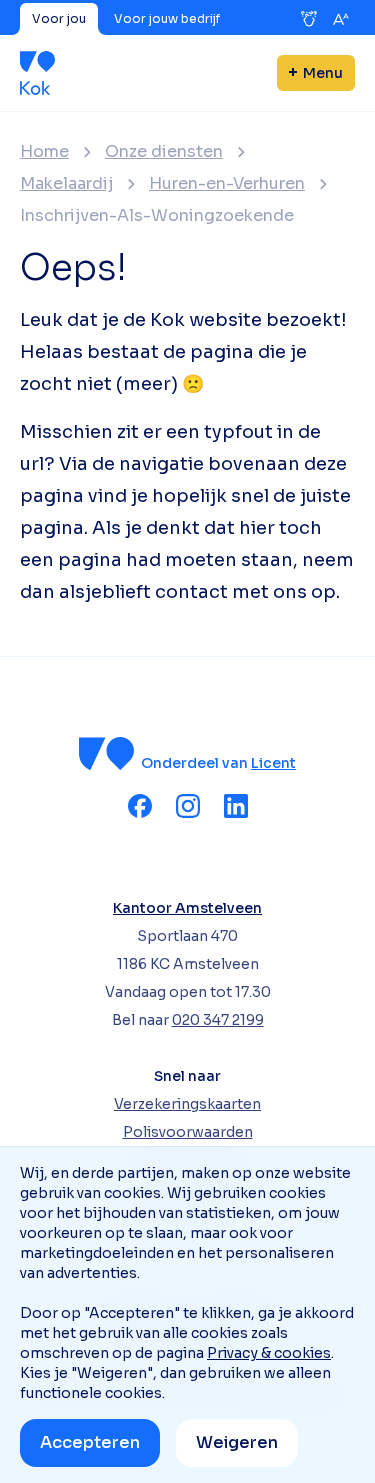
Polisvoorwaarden (188, 1132)
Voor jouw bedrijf (167, 18)
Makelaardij (66, 184)
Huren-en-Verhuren (227, 184)
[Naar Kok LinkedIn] (236, 806)
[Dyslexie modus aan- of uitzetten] (309, 19)
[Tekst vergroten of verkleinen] (341, 19)
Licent (273, 763)
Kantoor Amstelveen (187, 908)
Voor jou (59, 18)
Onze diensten (164, 152)
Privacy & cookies (269, 1353)
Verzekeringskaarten (187, 1104)
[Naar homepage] (37, 73)
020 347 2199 (218, 1020)
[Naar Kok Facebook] (140, 806)
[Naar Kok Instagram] (188, 806)
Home (44, 152)
